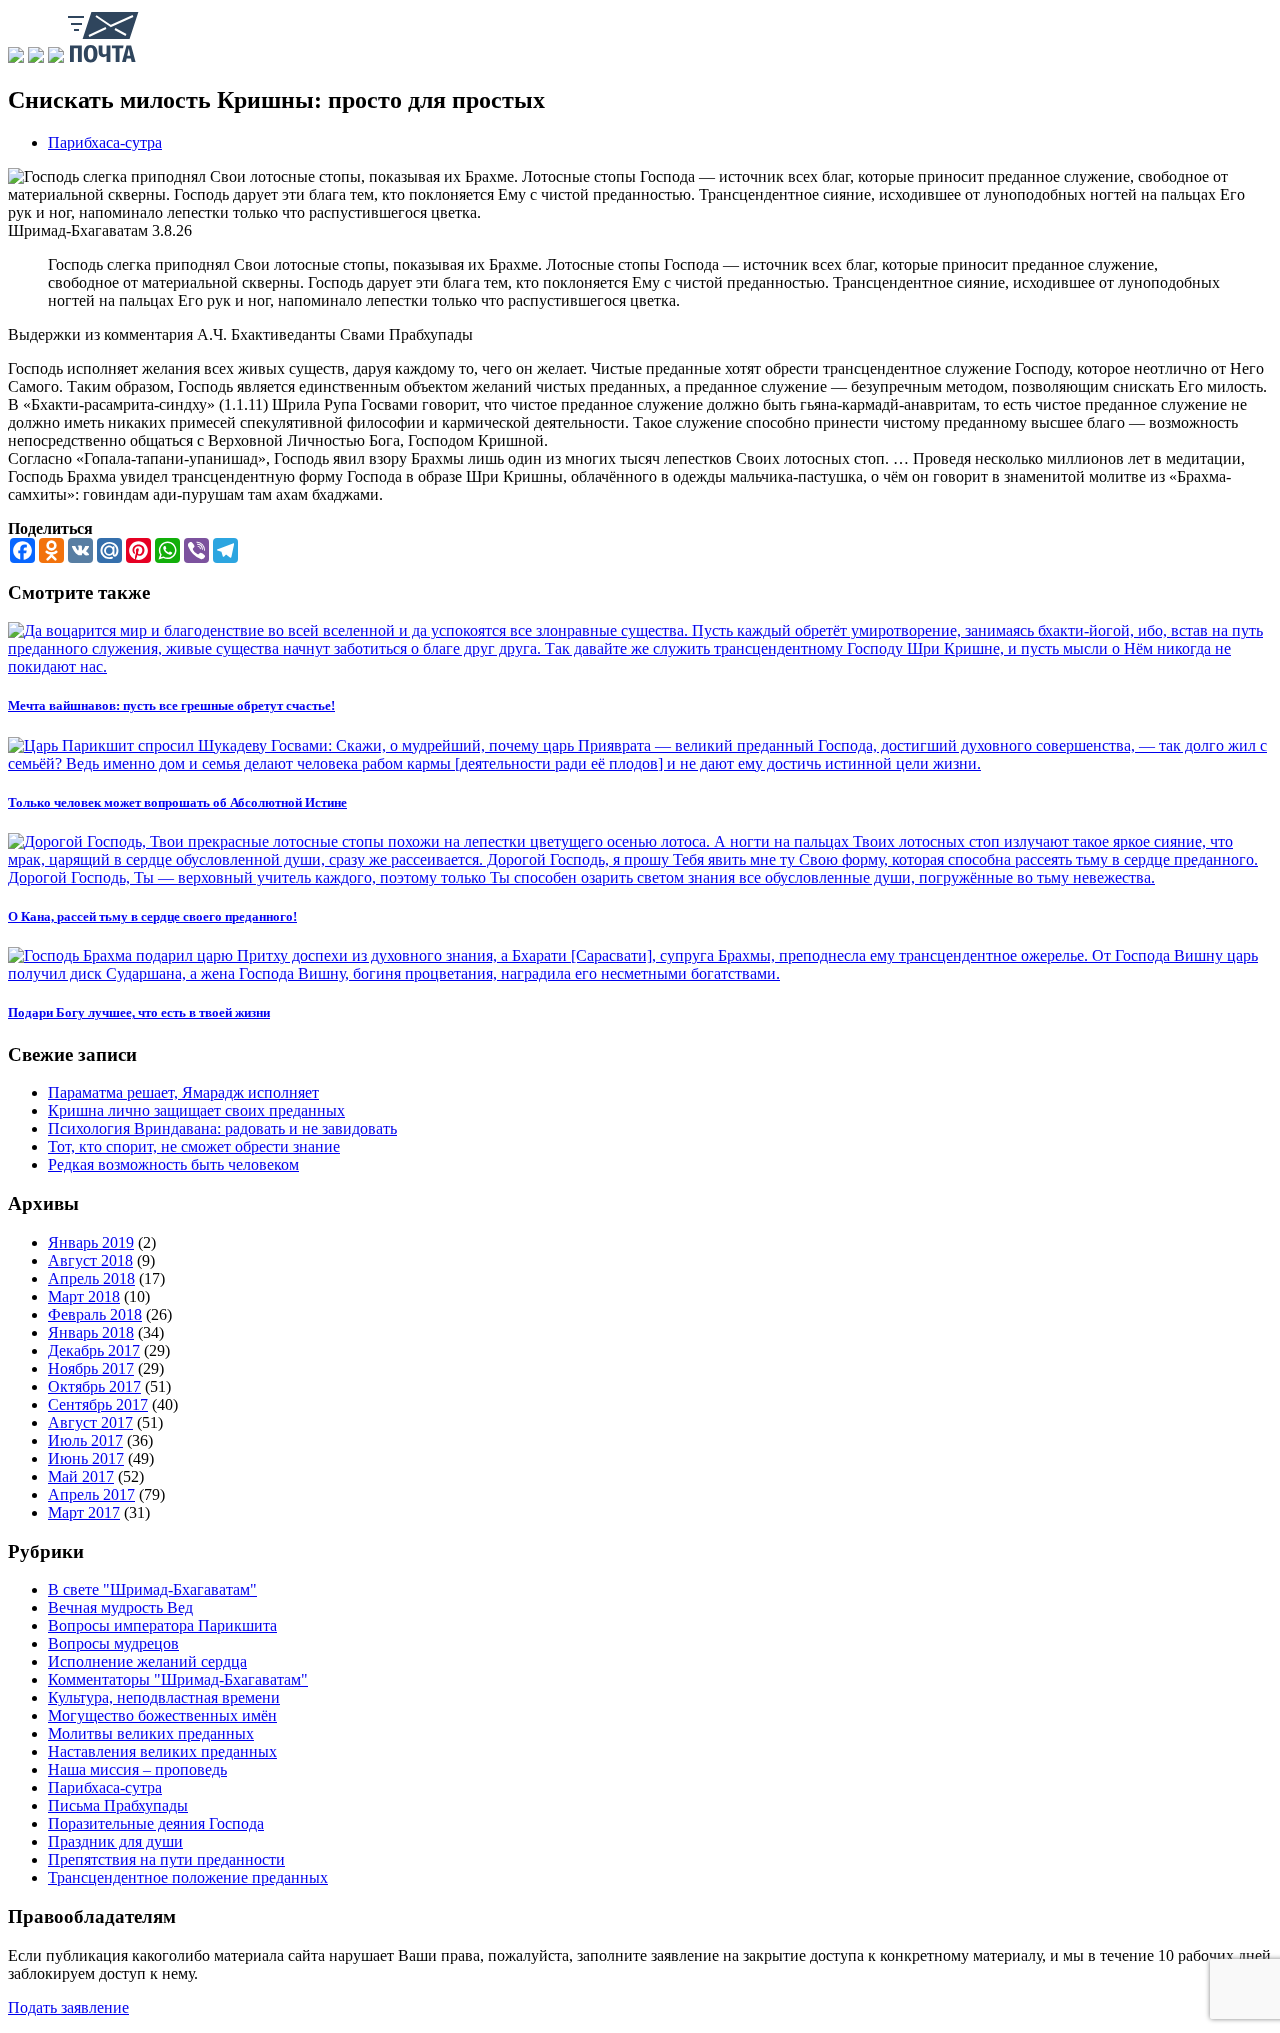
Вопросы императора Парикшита (162, 1625)
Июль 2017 (85, 1440)
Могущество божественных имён (162, 1715)
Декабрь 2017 (94, 1350)
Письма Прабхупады (118, 1805)
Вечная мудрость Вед (120, 1607)
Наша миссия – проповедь (137, 1769)
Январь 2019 (91, 1242)
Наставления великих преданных (162, 1751)
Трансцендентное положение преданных (188, 1877)
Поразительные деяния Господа (156, 1823)
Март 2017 (84, 1512)
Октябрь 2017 (94, 1386)
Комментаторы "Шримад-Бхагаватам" (178, 1679)
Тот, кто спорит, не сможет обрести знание (194, 1146)
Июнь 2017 (86, 1458)
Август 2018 (90, 1260)
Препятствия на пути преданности (166, 1859)
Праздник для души (115, 1841)
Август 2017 (90, 1422)
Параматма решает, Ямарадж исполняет (183, 1092)
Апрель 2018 (91, 1278)
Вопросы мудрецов (113, 1643)
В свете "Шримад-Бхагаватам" (152, 1589)
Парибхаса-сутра (105, 142)
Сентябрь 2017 (98, 1404)
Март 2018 (84, 1296)
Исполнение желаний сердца (147, 1661)
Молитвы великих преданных (151, 1733)
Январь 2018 (91, 1332)
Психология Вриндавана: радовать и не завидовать (222, 1128)
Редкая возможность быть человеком (173, 1164)
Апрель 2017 (91, 1494)
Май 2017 (81, 1476)
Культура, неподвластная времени (164, 1697)
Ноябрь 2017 (91, 1368)
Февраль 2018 (95, 1314)
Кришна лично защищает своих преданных (196, 1110)
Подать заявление (68, 2007)
